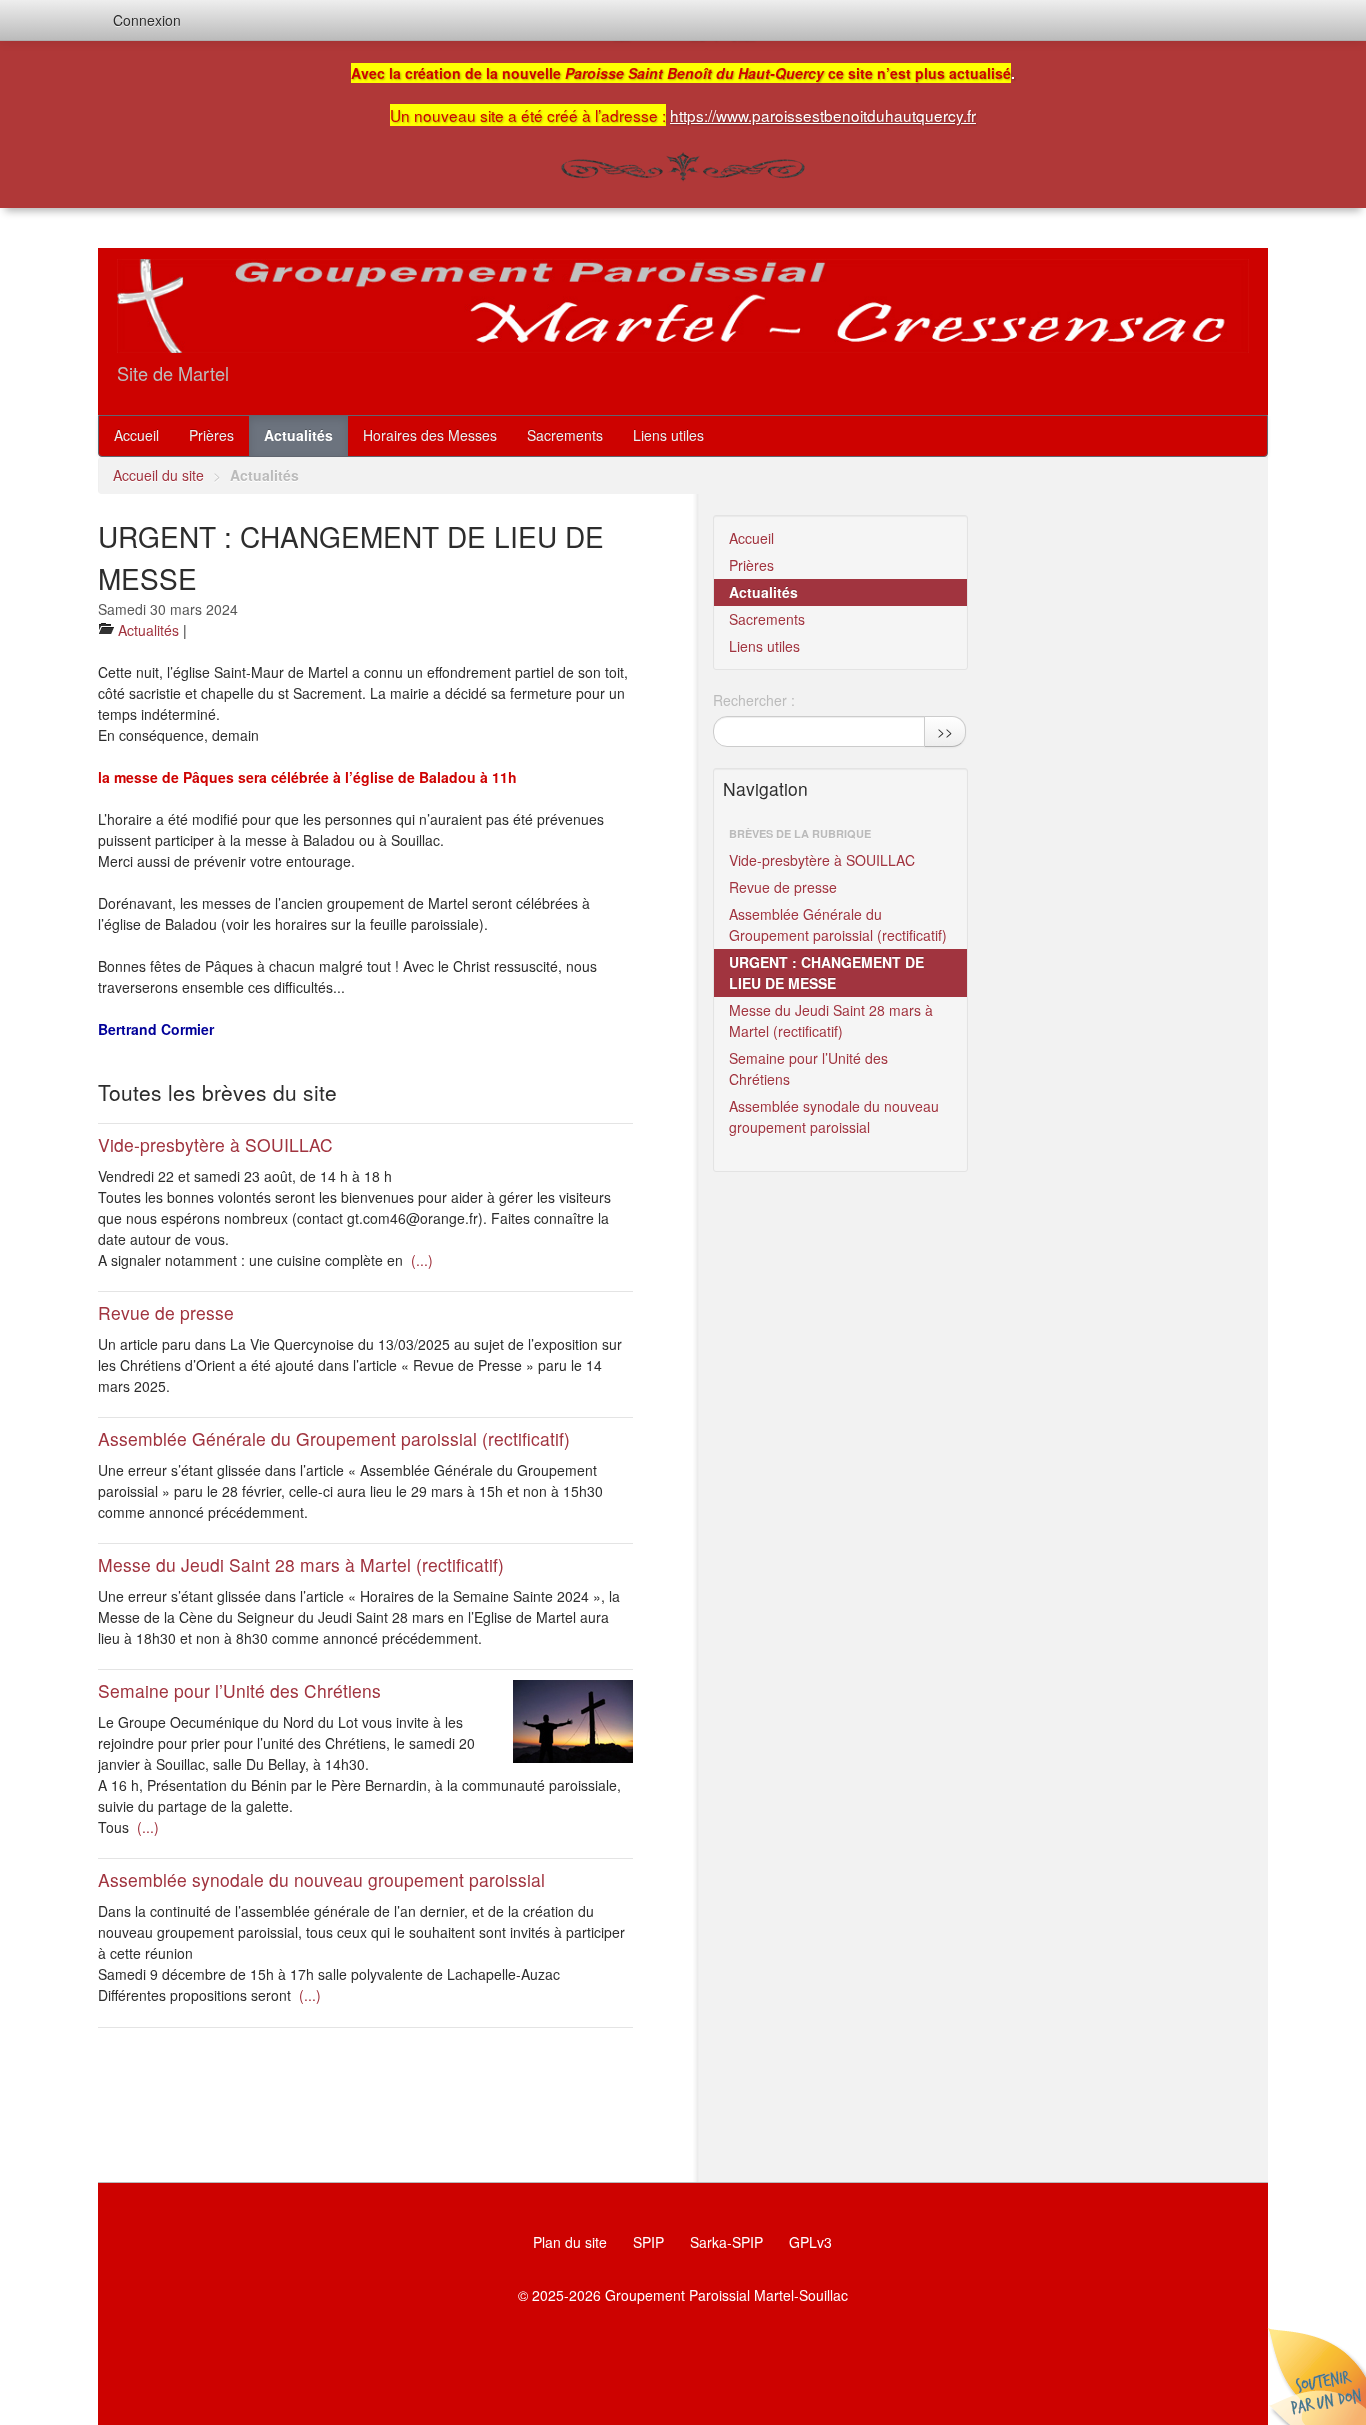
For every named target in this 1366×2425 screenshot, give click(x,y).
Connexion (147, 20)
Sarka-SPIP (726, 2242)
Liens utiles (668, 435)
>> (945, 731)
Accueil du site (158, 475)
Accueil (136, 435)
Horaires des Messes (430, 435)
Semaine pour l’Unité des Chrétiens (239, 1690)
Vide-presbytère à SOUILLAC (215, 1144)
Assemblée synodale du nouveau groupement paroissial (321, 1879)
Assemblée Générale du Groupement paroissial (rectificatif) (334, 1438)
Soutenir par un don (1316, 2375)
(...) (420, 1260)
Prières (211, 435)
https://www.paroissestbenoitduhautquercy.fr (823, 115)
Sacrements (565, 435)
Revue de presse (166, 1312)
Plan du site (570, 2242)
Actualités (298, 435)
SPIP (648, 2242)
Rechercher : (754, 700)
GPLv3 (810, 2242)
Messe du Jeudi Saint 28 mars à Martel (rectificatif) (301, 1564)
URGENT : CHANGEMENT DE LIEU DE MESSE (826, 972)
